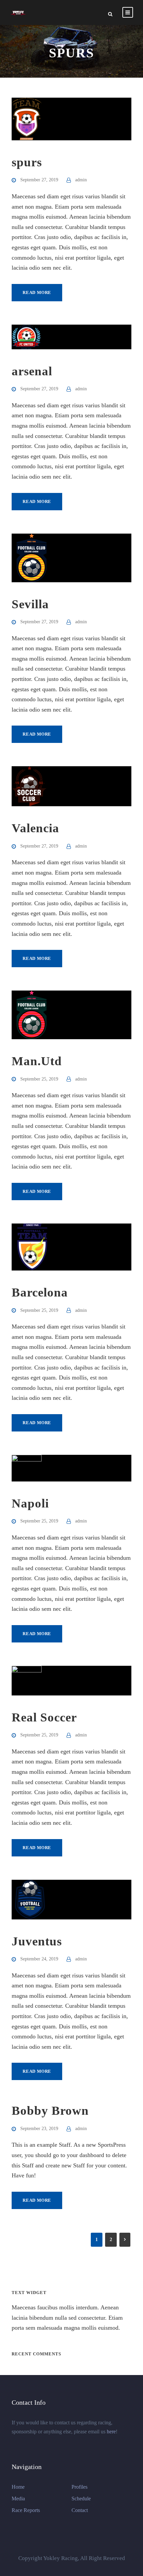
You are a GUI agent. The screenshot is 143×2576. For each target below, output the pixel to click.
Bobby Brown (50, 2111)
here (111, 2432)
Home (18, 2487)
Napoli (30, 1503)
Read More (37, 292)
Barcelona (40, 1292)
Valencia (35, 828)
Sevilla (30, 604)
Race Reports (26, 2510)
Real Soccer (44, 1717)
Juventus (37, 1941)
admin (81, 180)
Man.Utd (37, 1061)
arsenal (32, 371)
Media (18, 2499)
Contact (80, 2510)
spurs (27, 162)
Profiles (79, 2487)
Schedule (81, 2499)
